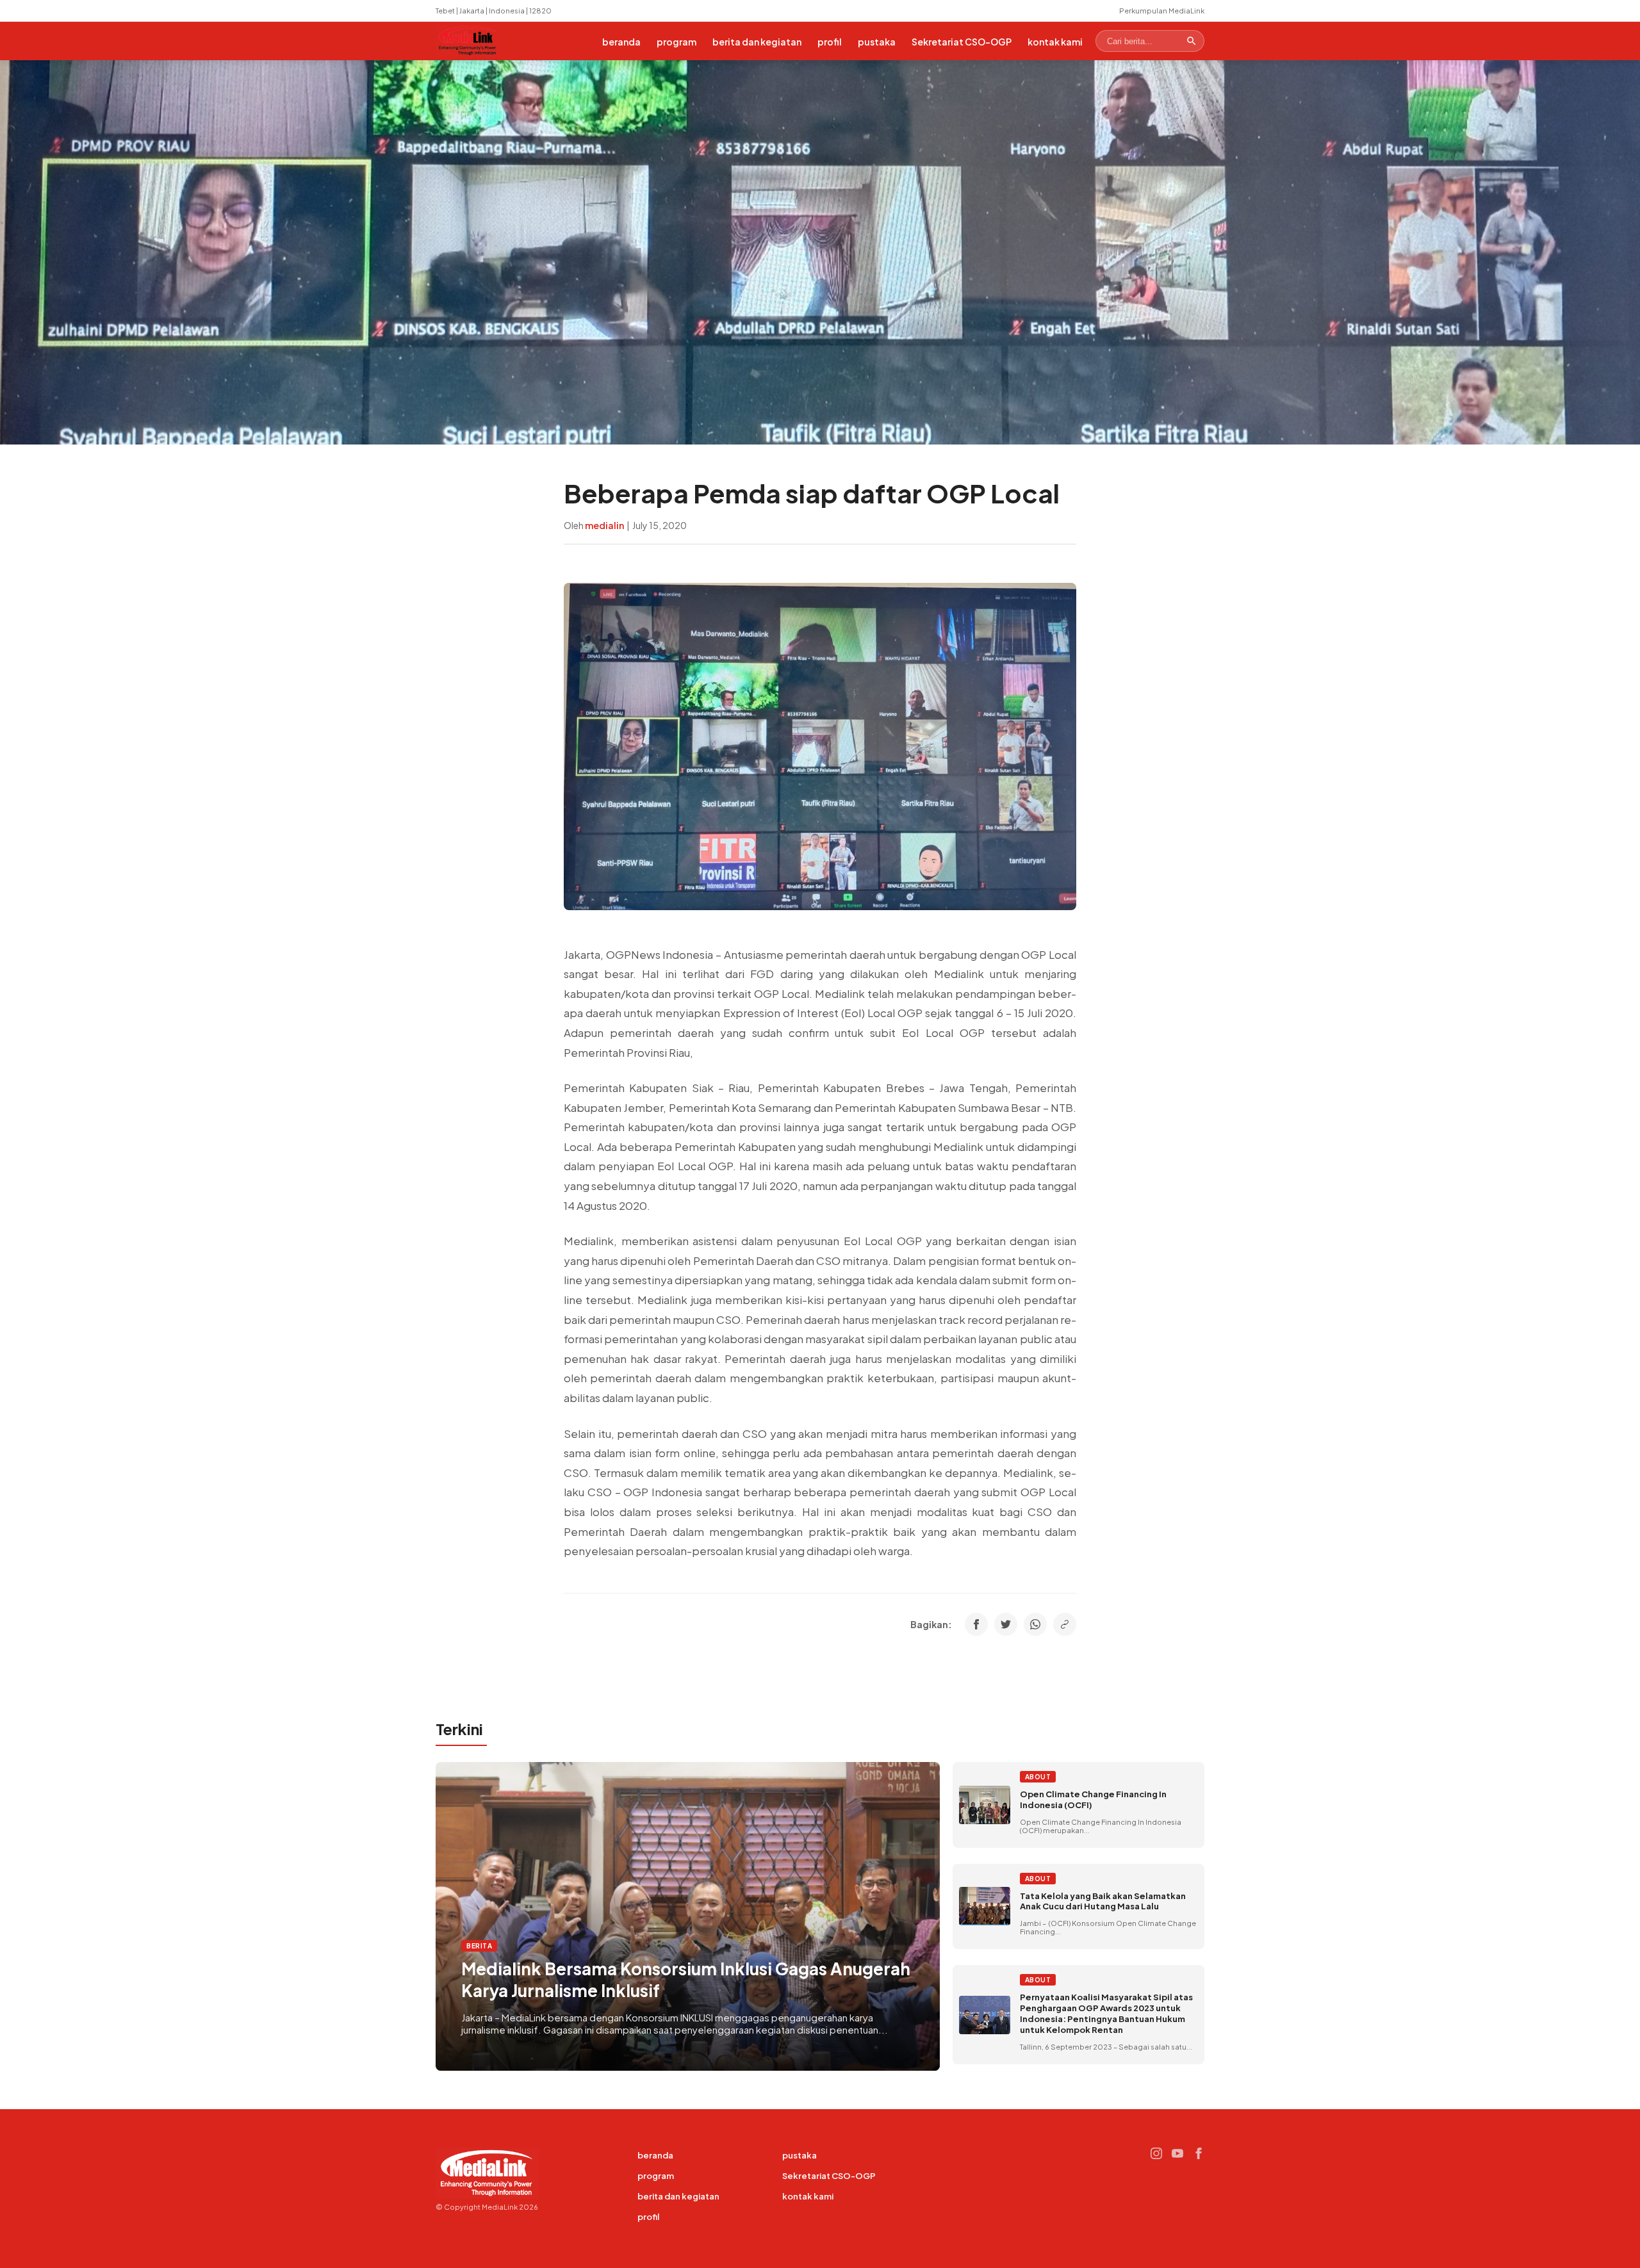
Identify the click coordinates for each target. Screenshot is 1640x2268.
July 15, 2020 (660, 525)
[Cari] (1192, 41)
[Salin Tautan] (1065, 1624)
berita (479, 1946)
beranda (621, 42)
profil (830, 42)
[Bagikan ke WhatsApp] (1035, 1624)
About (1038, 1777)
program (676, 42)
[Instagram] (1156, 2153)
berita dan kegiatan (757, 42)
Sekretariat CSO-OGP (962, 42)
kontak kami (1055, 42)
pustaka (877, 42)
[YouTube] (1177, 2153)
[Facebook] (1199, 2153)
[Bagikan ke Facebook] (976, 1624)
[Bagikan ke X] (1006, 1624)
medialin (604, 525)
